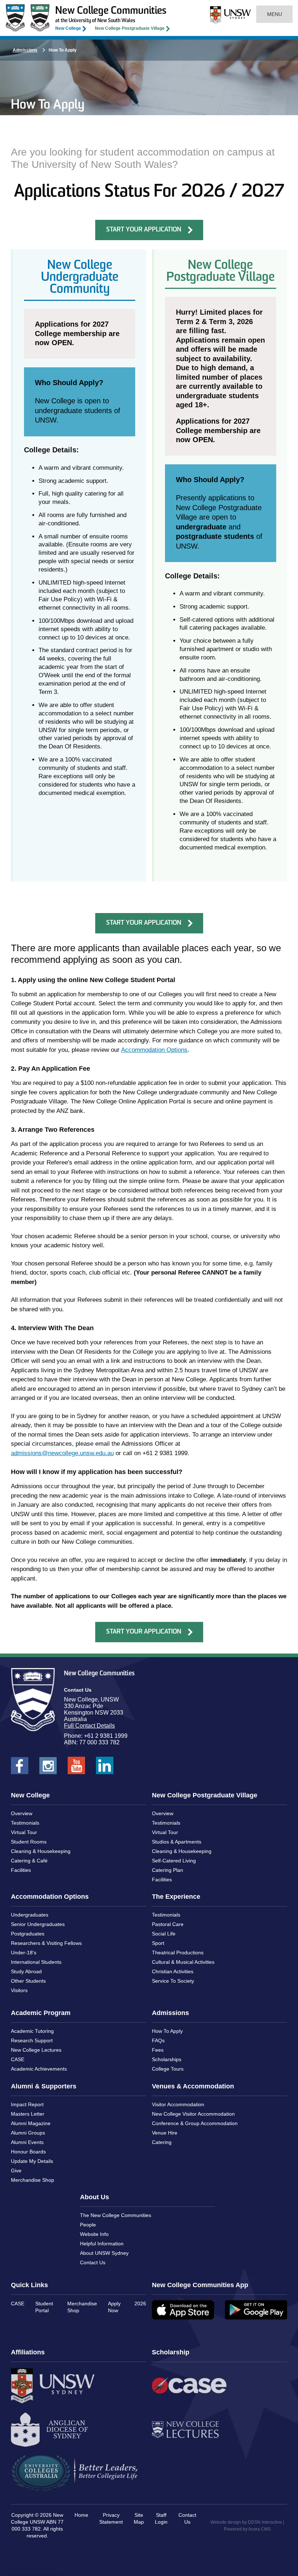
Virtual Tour (24, 1832)
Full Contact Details (89, 1726)
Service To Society (173, 1981)
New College (68, 28)
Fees (158, 2050)
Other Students (28, 1981)
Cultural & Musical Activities (183, 1962)
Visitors (19, 1990)
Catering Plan (168, 1870)
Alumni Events (27, 2142)
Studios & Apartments (177, 1842)
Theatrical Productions (178, 1953)
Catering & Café (29, 1861)
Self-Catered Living (174, 1861)
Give (16, 2171)
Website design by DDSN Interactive (246, 2522)
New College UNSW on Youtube (76, 1768)
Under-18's (24, 1953)
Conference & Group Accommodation (195, 2123)
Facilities (21, 1870)
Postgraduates (28, 1934)
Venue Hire (165, 2133)
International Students (36, 1962)
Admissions (25, 50)
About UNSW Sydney (104, 2253)
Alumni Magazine (31, 2123)
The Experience (176, 1897)
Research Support (32, 2040)
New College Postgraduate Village (130, 28)
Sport (158, 1943)
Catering (162, 2142)
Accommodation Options (154, 1050)
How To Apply (167, 2031)
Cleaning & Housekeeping (41, 1851)
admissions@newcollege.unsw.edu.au (62, 1453)
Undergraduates (30, 1915)
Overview (22, 1813)
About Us (94, 2197)
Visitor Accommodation (178, 2104)
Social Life (164, 1934)
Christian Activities (173, 1971)
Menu (274, 14)
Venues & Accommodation (193, 2086)
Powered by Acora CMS (247, 2529)
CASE (18, 2059)
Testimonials (25, 1823)
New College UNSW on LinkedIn (105, 1768)
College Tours (168, 2069)
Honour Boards (28, 2152)
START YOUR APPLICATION (144, 230)
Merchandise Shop (33, 2180)
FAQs (158, 2040)
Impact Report (27, 2104)
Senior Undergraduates (38, 1924)
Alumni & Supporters (44, 2086)
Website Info (94, 2234)
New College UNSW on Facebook (20, 1768)
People (88, 2225)
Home (81, 2515)
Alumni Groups (28, 2133)
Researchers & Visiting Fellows (46, 1943)
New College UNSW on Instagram (48, 1768)
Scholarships (167, 2059)
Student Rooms (29, 1842)
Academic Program (41, 2013)
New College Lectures (36, 2050)
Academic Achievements (39, 2069)
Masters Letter (28, 2114)
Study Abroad (26, 1971)
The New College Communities (116, 2215)
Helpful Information (102, 2244)
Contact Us (93, 2262)
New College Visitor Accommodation (193, 2114)
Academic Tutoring (32, 2031)
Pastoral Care (168, 1924)
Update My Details (32, 2161)
